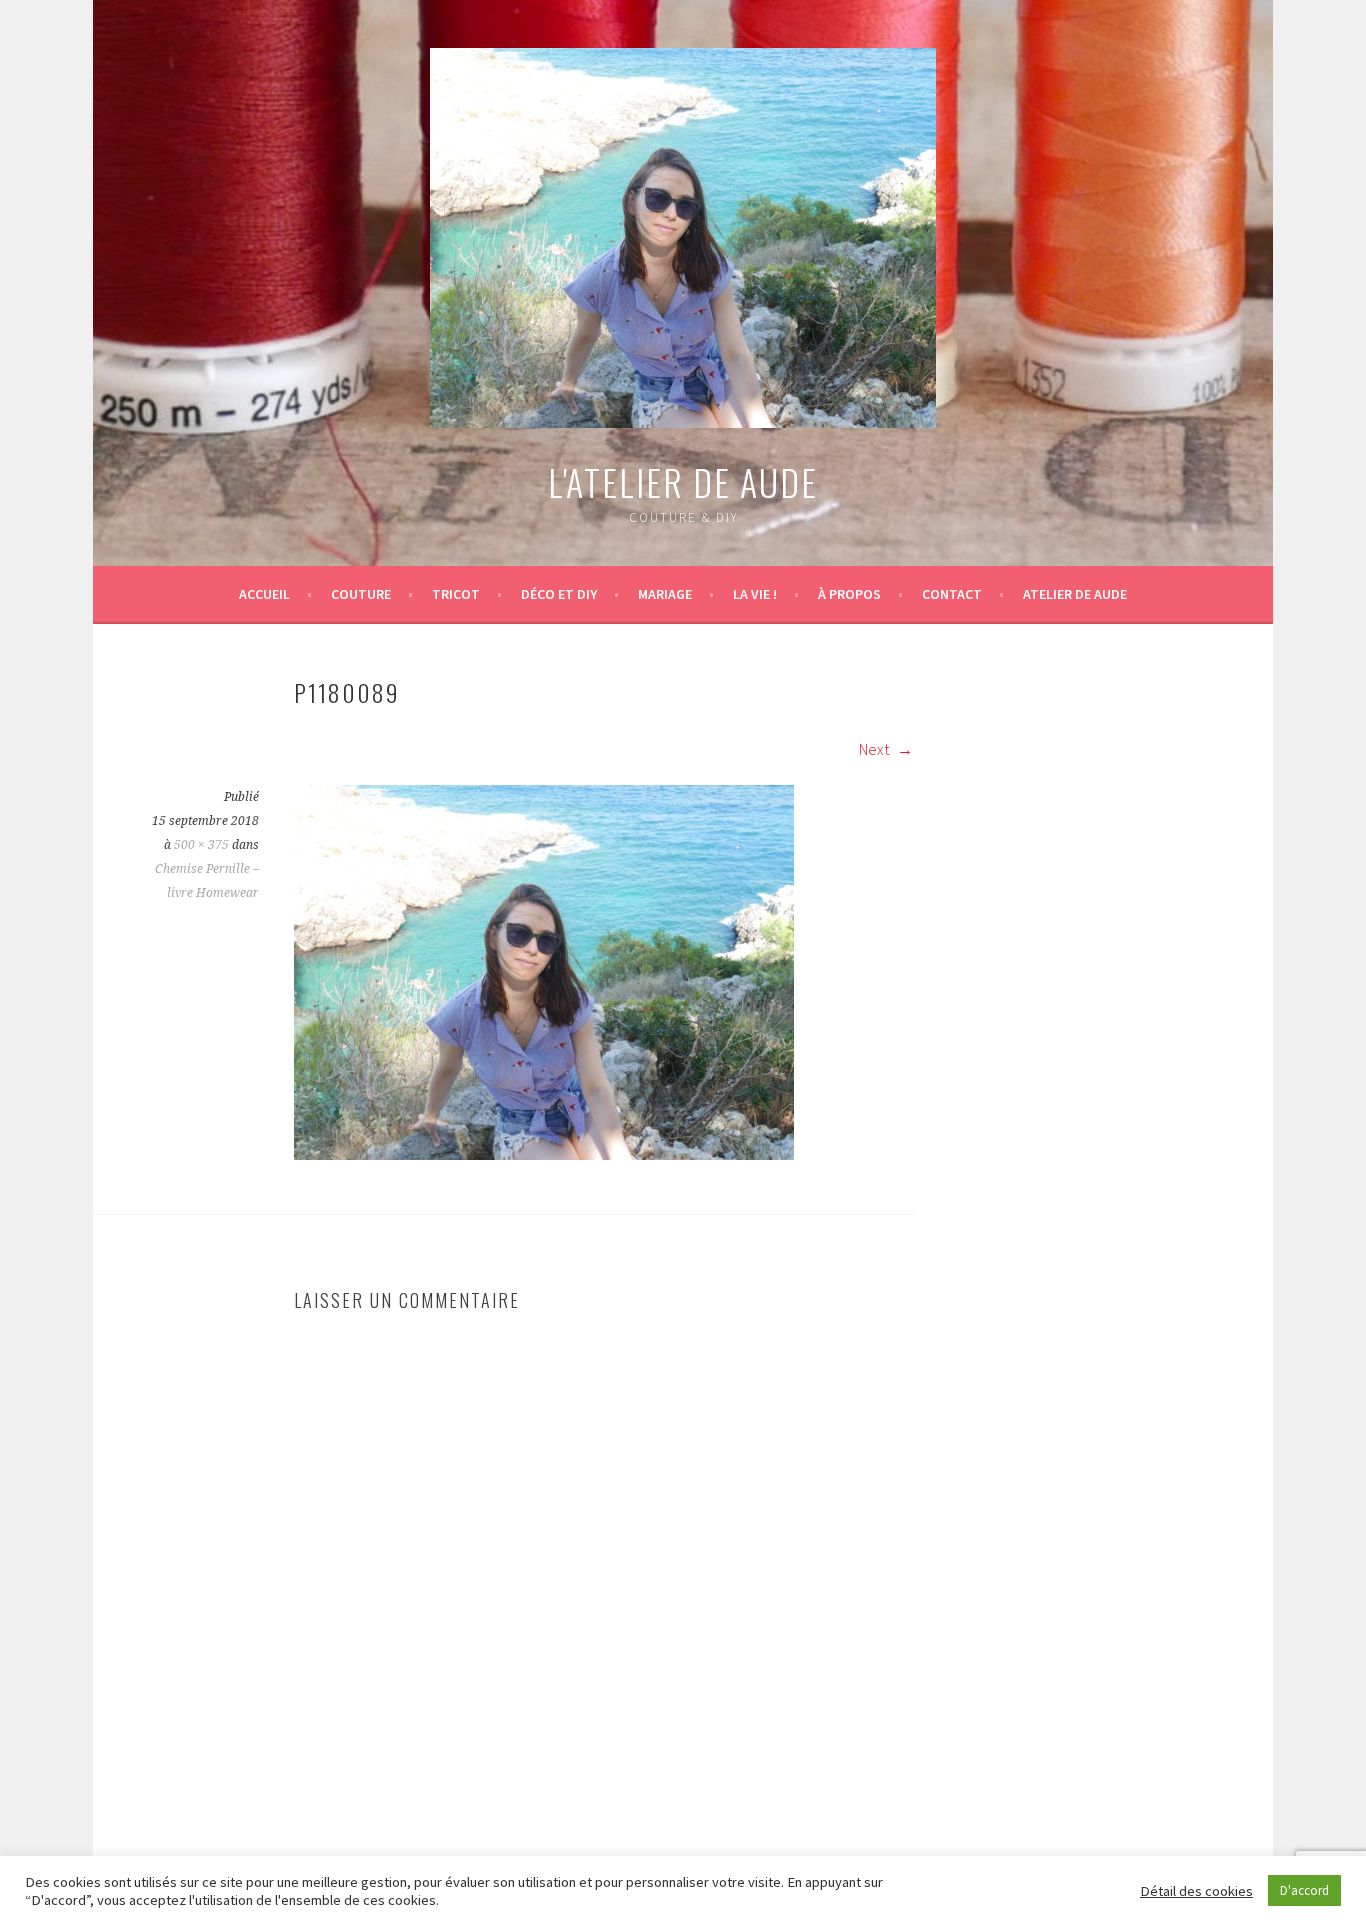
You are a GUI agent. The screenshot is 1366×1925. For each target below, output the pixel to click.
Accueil (264, 594)
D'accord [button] (1304, 1890)
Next (875, 749)
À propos (849, 594)
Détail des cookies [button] (1196, 1891)
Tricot (456, 594)
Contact (952, 594)
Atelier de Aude (1075, 594)
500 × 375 (201, 845)
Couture (361, 594)
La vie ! (755, 594)
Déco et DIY (559, 594)
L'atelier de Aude (683, 481)
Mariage (665, 594)
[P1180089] (544, 1154)
